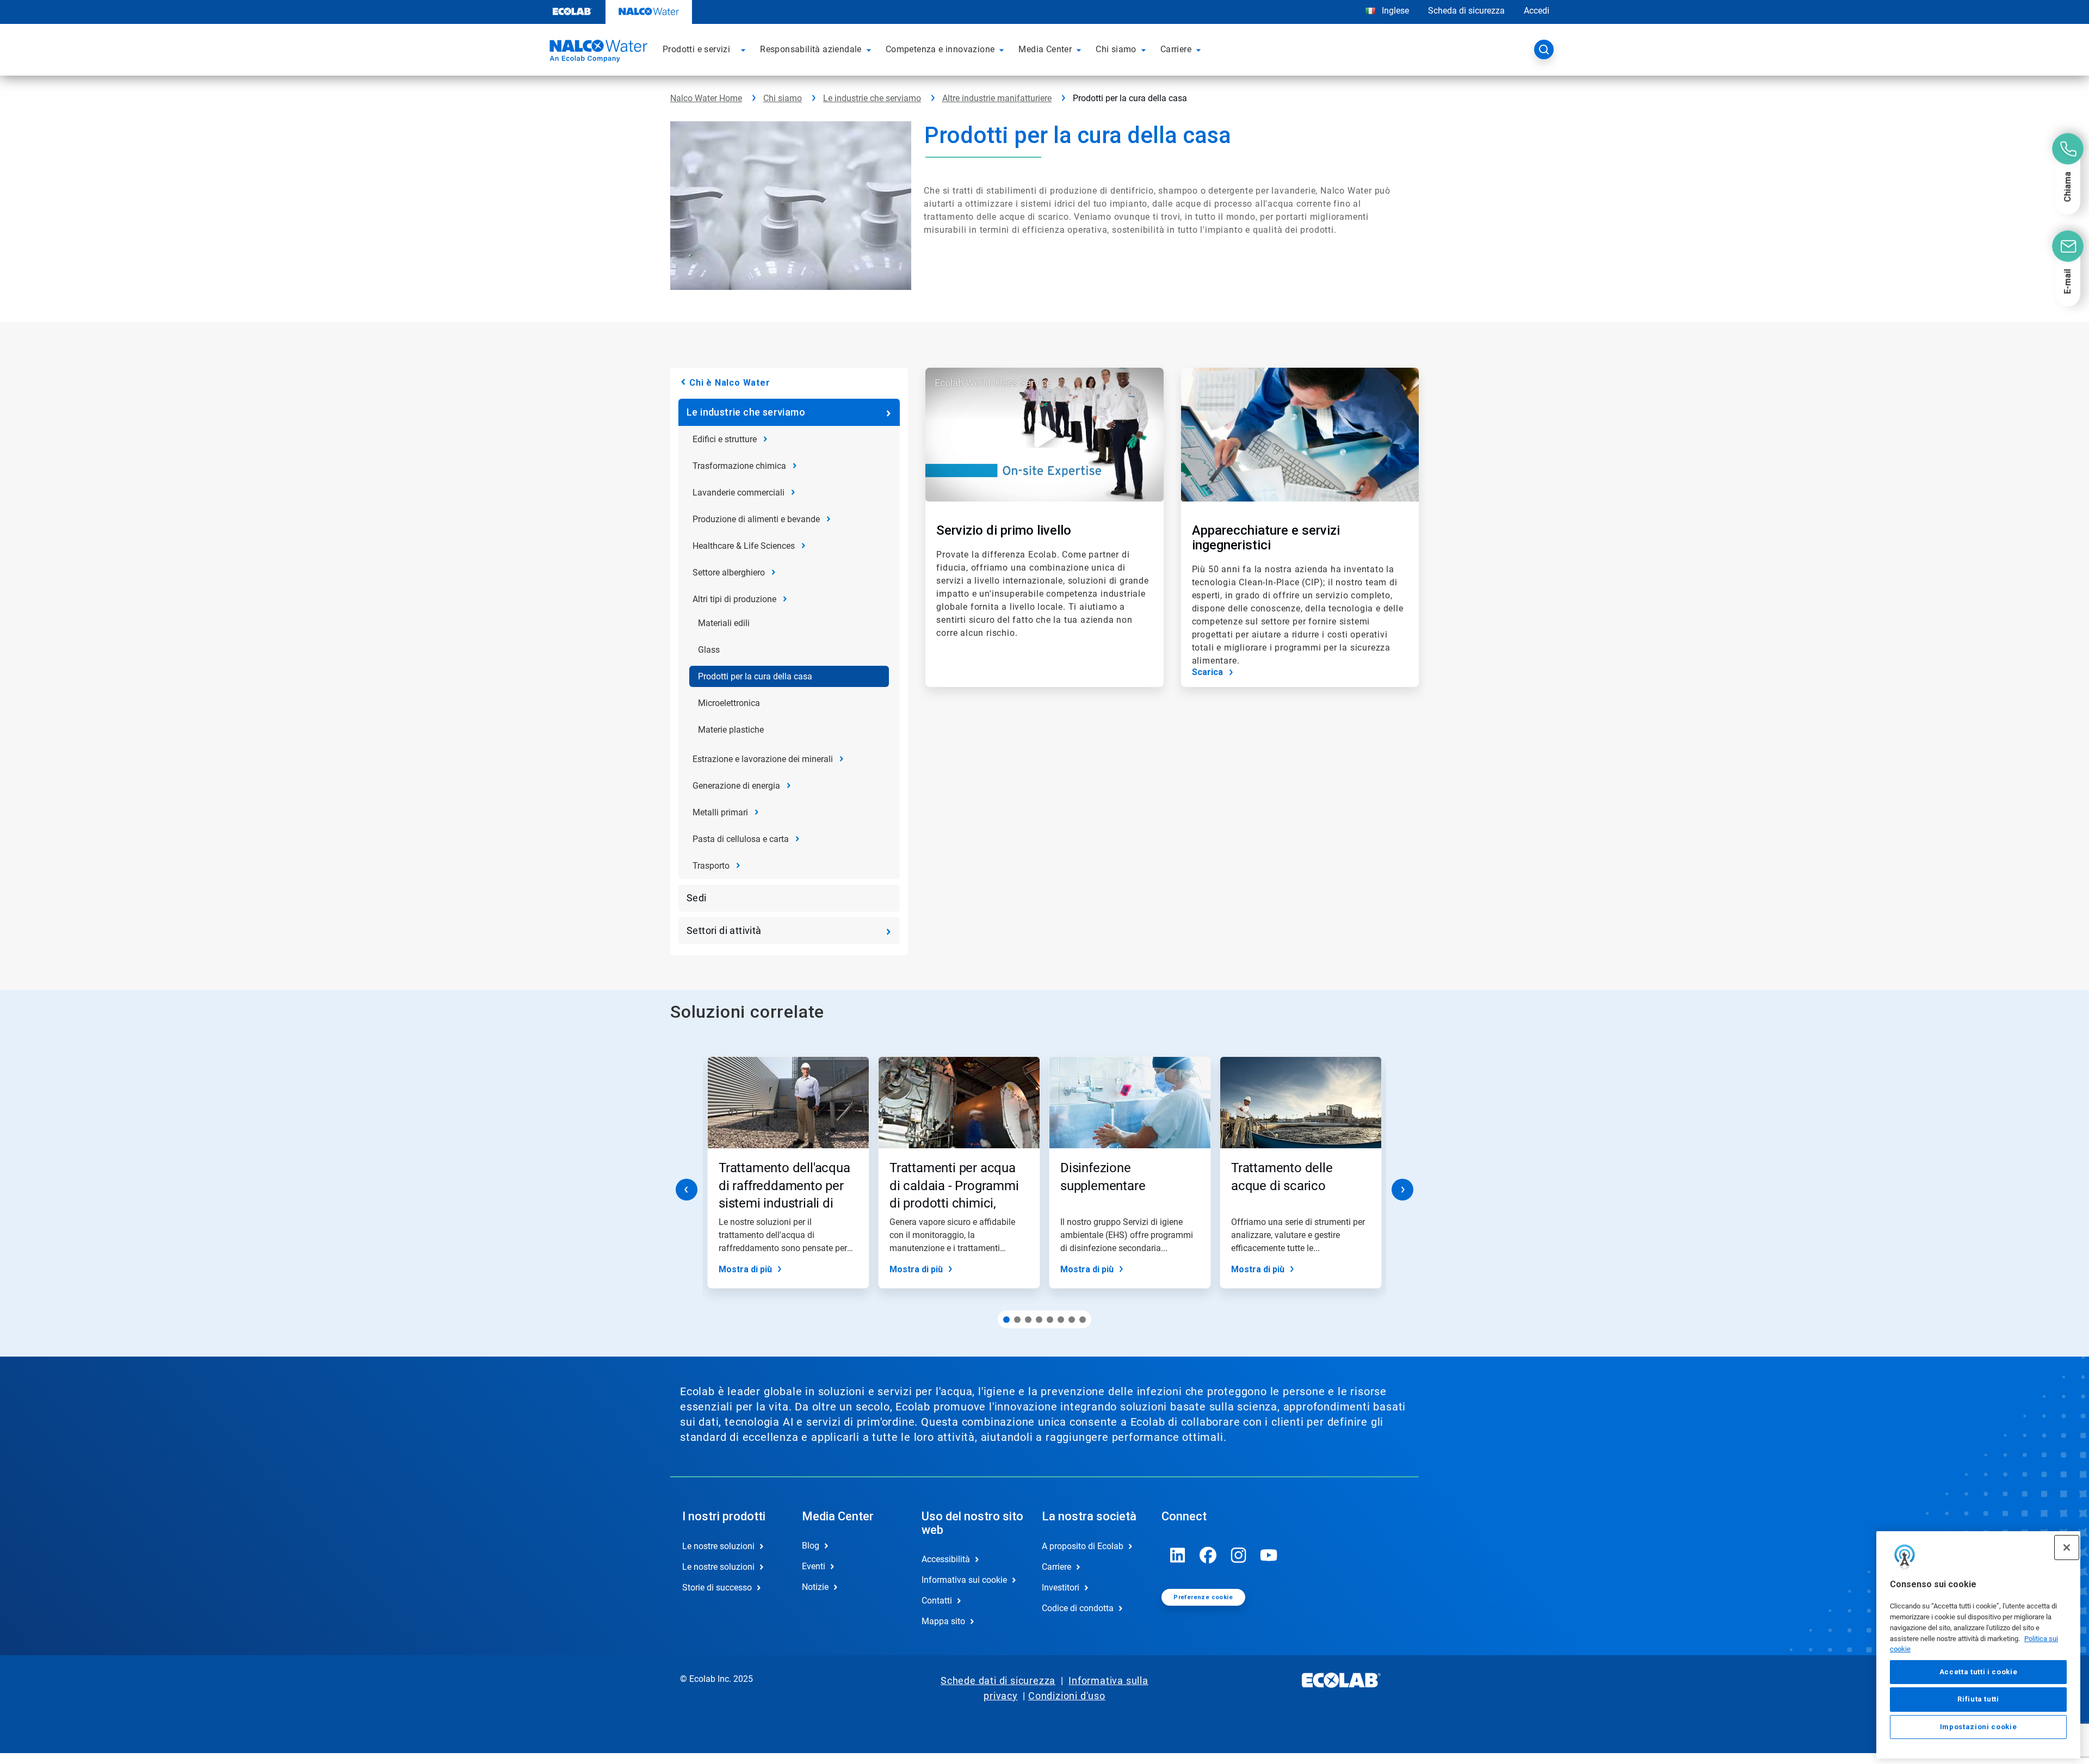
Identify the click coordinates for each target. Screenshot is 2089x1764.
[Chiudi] (2067, 1548)
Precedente (687, 1190)
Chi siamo (783, 98)
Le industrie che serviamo (872, 98)
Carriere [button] (1176, 49)
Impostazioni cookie (1978, 1727)
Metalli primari (720, 812)
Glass (709, 650)
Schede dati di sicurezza (998, 1681)
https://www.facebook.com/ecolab (1208, 1555)
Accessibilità (946, 1559)
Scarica (1207, 672)
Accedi (1537, 11)
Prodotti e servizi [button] (696, 49)
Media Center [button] (1045, 49)
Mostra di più (745, 1269)
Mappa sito (943, 1621)
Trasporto (711, 866)
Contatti (937, 1601)
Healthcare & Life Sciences (744, 546)
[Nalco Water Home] (597, 53)
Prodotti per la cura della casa (755, 676)
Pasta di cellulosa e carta (741, 839)
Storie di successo (717, 1587)
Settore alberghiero (729, 572)
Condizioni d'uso (1067, 1696)
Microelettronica (729, 703)
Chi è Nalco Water (730, 383)
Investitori (1061, 1587)
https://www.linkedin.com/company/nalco (1178, 1555)
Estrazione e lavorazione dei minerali (763, 759)
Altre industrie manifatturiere (997, 98)
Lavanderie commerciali (738, 493)
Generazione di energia (736, 786)
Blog (811, 1546)
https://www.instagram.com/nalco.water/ (1239, 1555)
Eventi (814, 1566)
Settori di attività (724, 930)
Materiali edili (724, 623)
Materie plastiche (731, 730)
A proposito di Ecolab (1083, 1546)
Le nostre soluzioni (718, 1546)
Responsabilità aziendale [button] (811, 49)
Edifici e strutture (725, 439)
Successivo (1402, 1190)
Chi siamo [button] (1116, 49)
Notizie (815, 1587)
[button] (745, 49)
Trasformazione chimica (739, 466)
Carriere (1056, 1567)
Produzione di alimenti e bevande (756, 519)
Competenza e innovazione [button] (940, 49)
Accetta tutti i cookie (1978, 1672)
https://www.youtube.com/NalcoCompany (1269, 1555)
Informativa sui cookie (964, 1580)
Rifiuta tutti (1978, 1699)
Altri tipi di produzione (734, 599)
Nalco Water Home (706, 98)
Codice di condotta (1078, 1608)
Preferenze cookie (1203, 1597)
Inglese (1395, 11)
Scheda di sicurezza (1466, 11)
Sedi (697, 898)
